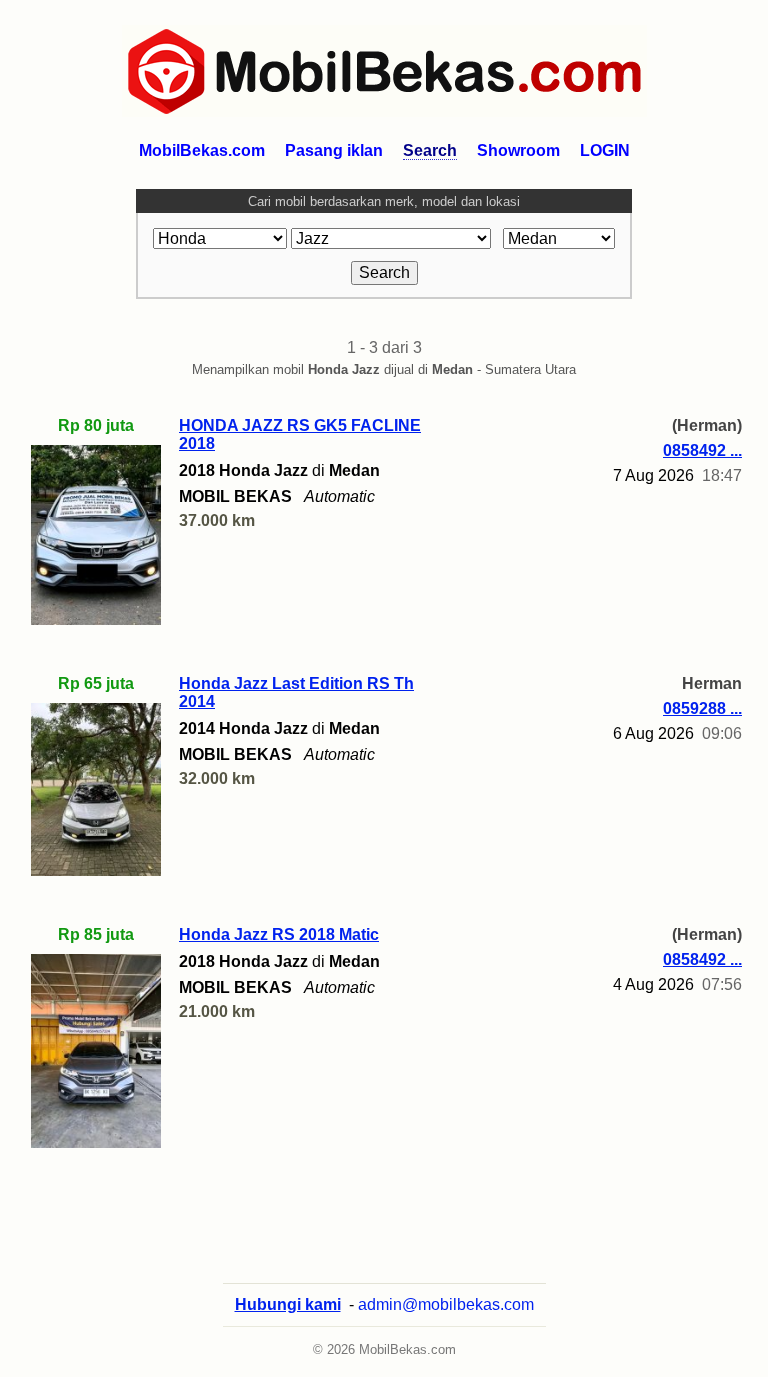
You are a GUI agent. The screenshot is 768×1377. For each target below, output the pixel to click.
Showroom (518, 150)
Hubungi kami (288, 1304)
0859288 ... (702, 708)
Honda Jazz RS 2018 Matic (279, 934)
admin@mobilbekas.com (446, 1304)
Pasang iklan (334, 150)
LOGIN (605, 150)
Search (430, 150)
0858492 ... (702, 450)
